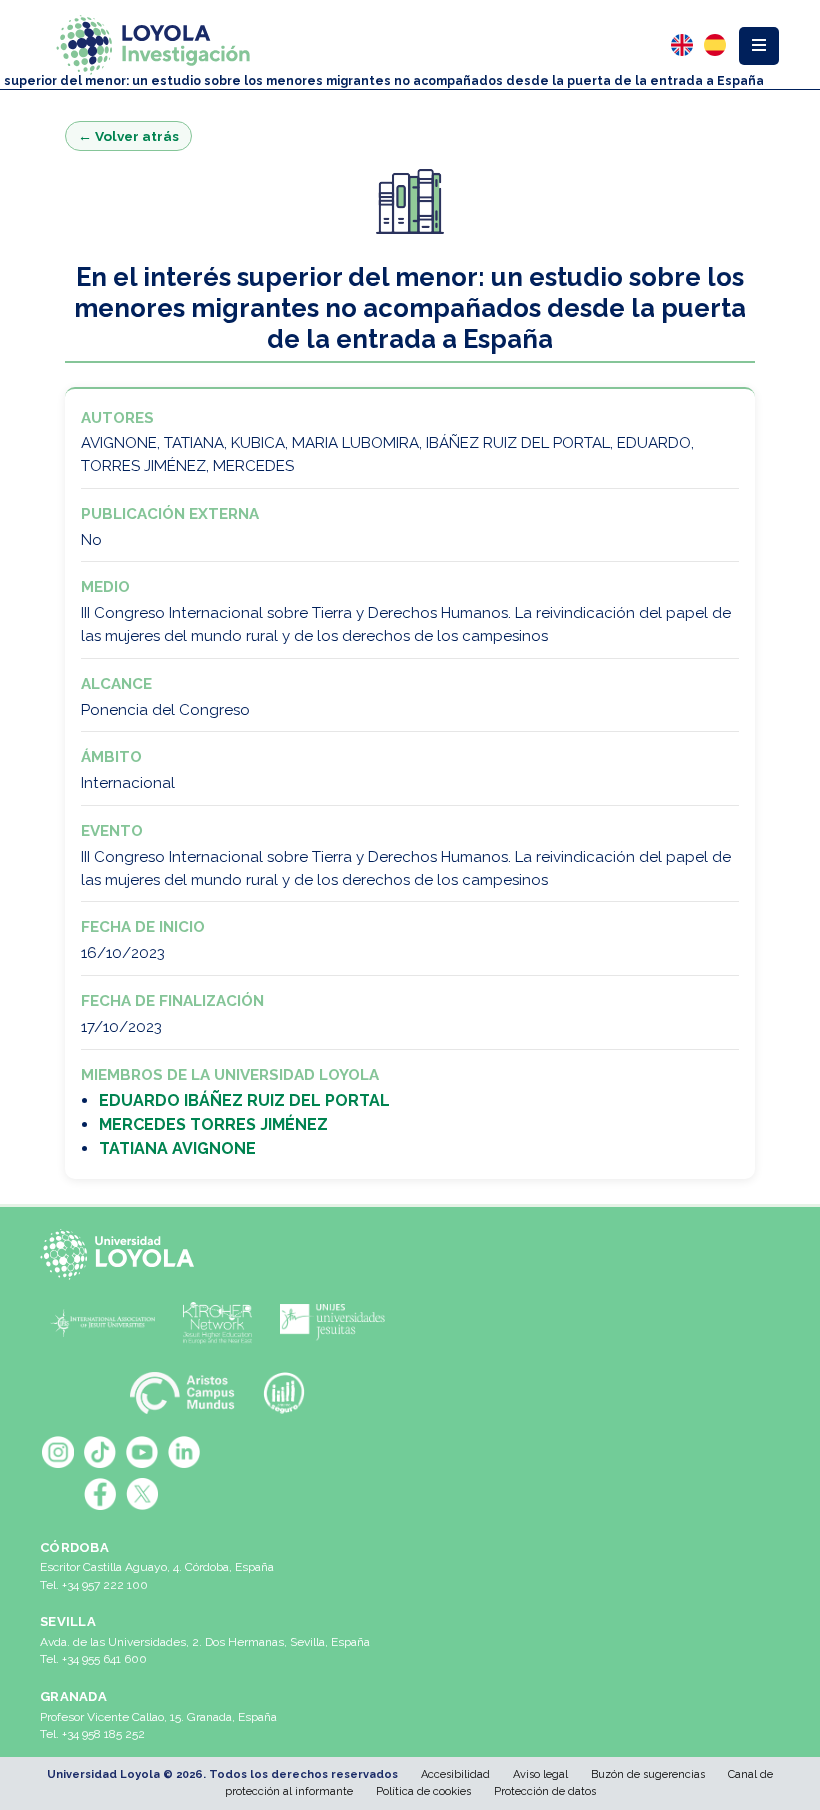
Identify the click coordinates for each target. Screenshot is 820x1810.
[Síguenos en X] (142, 1494)
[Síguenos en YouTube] (142, 1452)
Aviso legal (540, 1774)
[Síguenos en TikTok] (100, 1452)
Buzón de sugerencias (648, 1774)
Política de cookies (423, 1791)
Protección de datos (545, 1791)
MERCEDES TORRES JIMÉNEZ (213, 1124)
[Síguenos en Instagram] (58, 1452)
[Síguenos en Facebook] (100, 1494)
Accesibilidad (455, 1774)
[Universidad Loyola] (121, 1254)
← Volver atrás (128, 136)
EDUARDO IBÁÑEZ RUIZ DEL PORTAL (244, 1100)
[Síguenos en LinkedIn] (184, 1452)
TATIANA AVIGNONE (177, 1148)
